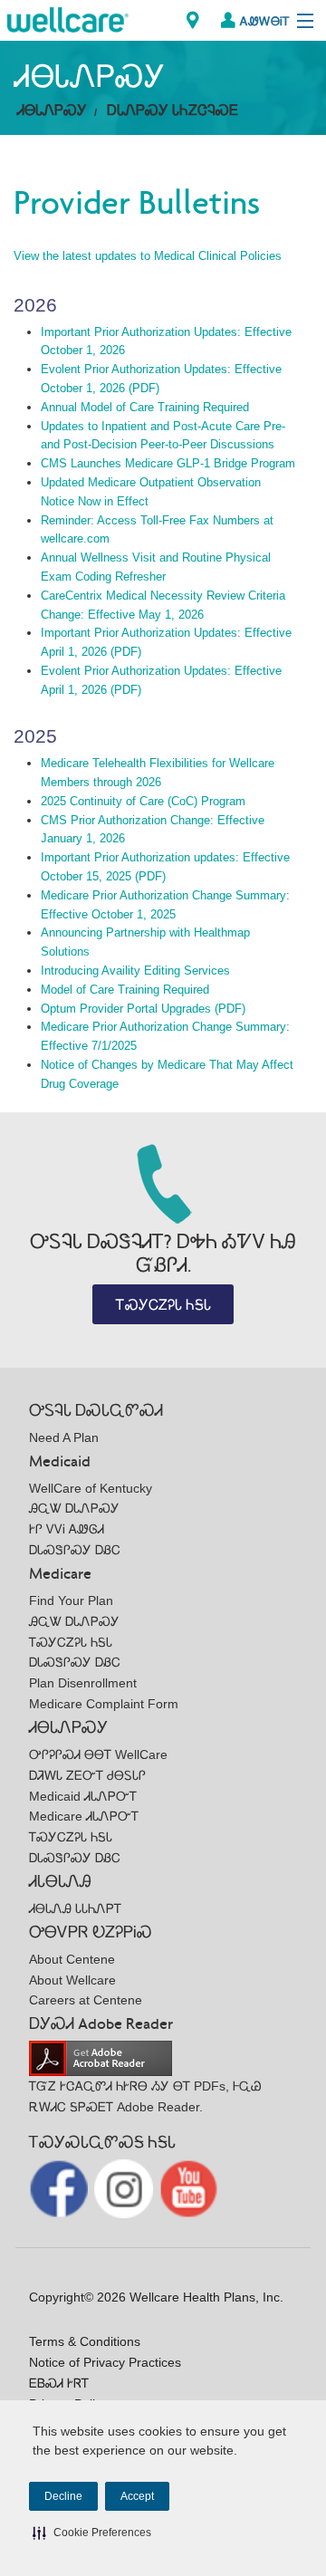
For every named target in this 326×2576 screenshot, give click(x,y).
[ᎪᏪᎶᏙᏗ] (193, 20)
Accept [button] (137, 2496)
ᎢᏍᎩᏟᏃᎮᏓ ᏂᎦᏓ (163, 1305)
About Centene (72, 1959)
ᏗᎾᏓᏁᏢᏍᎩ (52, 110)
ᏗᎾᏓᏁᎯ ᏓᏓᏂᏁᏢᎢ (75, 1908)
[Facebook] (60, 2188)
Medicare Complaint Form (104, 1704)
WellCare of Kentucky (91, 1488)
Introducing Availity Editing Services (135, 971)
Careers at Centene (86, 2000)
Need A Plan (64, 1437)
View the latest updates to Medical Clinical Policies (148, 256)
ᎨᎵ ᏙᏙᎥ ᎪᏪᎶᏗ (67, 1529)
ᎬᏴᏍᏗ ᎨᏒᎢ (59, 2383)
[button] (92, 2533)
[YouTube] (189, 2188)
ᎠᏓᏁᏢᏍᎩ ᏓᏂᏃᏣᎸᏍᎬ (173, 110)
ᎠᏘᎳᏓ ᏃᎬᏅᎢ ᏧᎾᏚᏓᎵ (87, 1775)
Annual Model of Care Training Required (145, 407)
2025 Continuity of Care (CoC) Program (143, 801)
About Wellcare (72, 1980)
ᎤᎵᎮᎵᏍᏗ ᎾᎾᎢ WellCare (98, 1754)
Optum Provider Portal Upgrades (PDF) (143, 1009)
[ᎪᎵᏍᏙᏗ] (68, 19)
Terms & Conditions (85, 2341)
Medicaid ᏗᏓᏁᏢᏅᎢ (83, 1796)
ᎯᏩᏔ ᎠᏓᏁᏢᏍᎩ (74, 1508)
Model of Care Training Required (125, 990)
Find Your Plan (71, 1600)
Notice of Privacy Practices (105, 2362)
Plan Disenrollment (83, 1683)
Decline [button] (63, 2496)
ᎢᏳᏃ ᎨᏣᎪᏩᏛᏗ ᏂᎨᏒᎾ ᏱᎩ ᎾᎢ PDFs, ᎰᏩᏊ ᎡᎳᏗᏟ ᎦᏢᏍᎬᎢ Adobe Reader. (145, 2096)
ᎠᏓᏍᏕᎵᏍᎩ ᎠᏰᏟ (75, 1550)
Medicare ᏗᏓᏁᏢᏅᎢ (84, 1816)
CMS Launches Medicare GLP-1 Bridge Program (168, 463)
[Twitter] (125, 2188)
